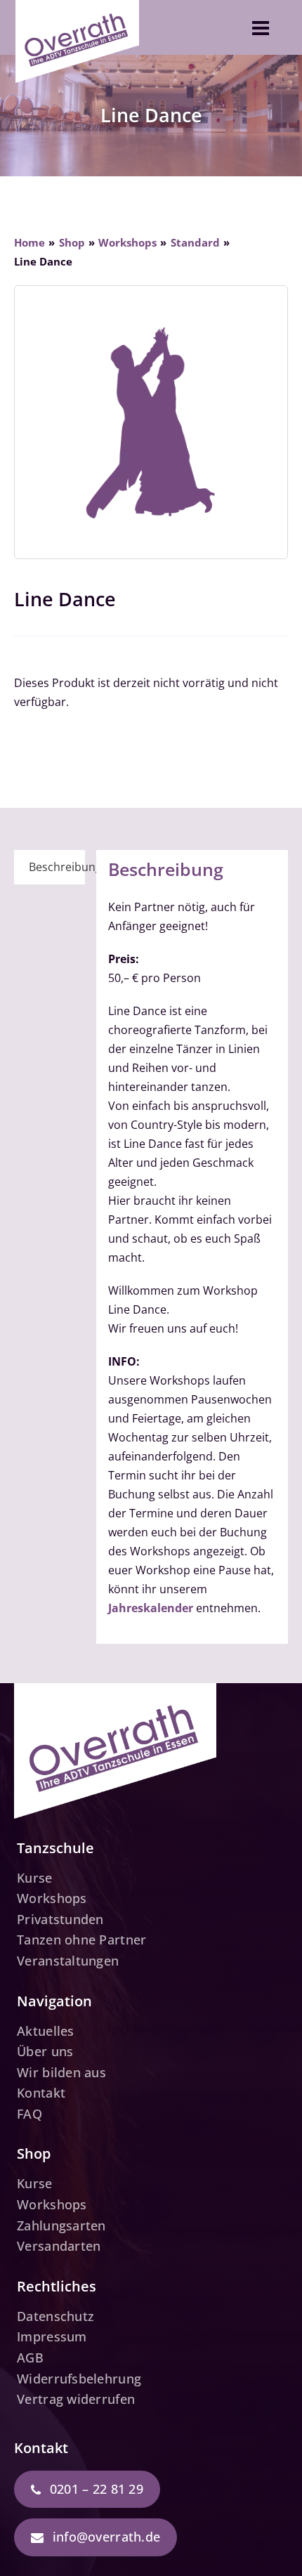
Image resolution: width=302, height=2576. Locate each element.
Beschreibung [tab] (57, 867)
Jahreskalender (151, 1608)
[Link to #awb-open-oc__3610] (261, 28)
